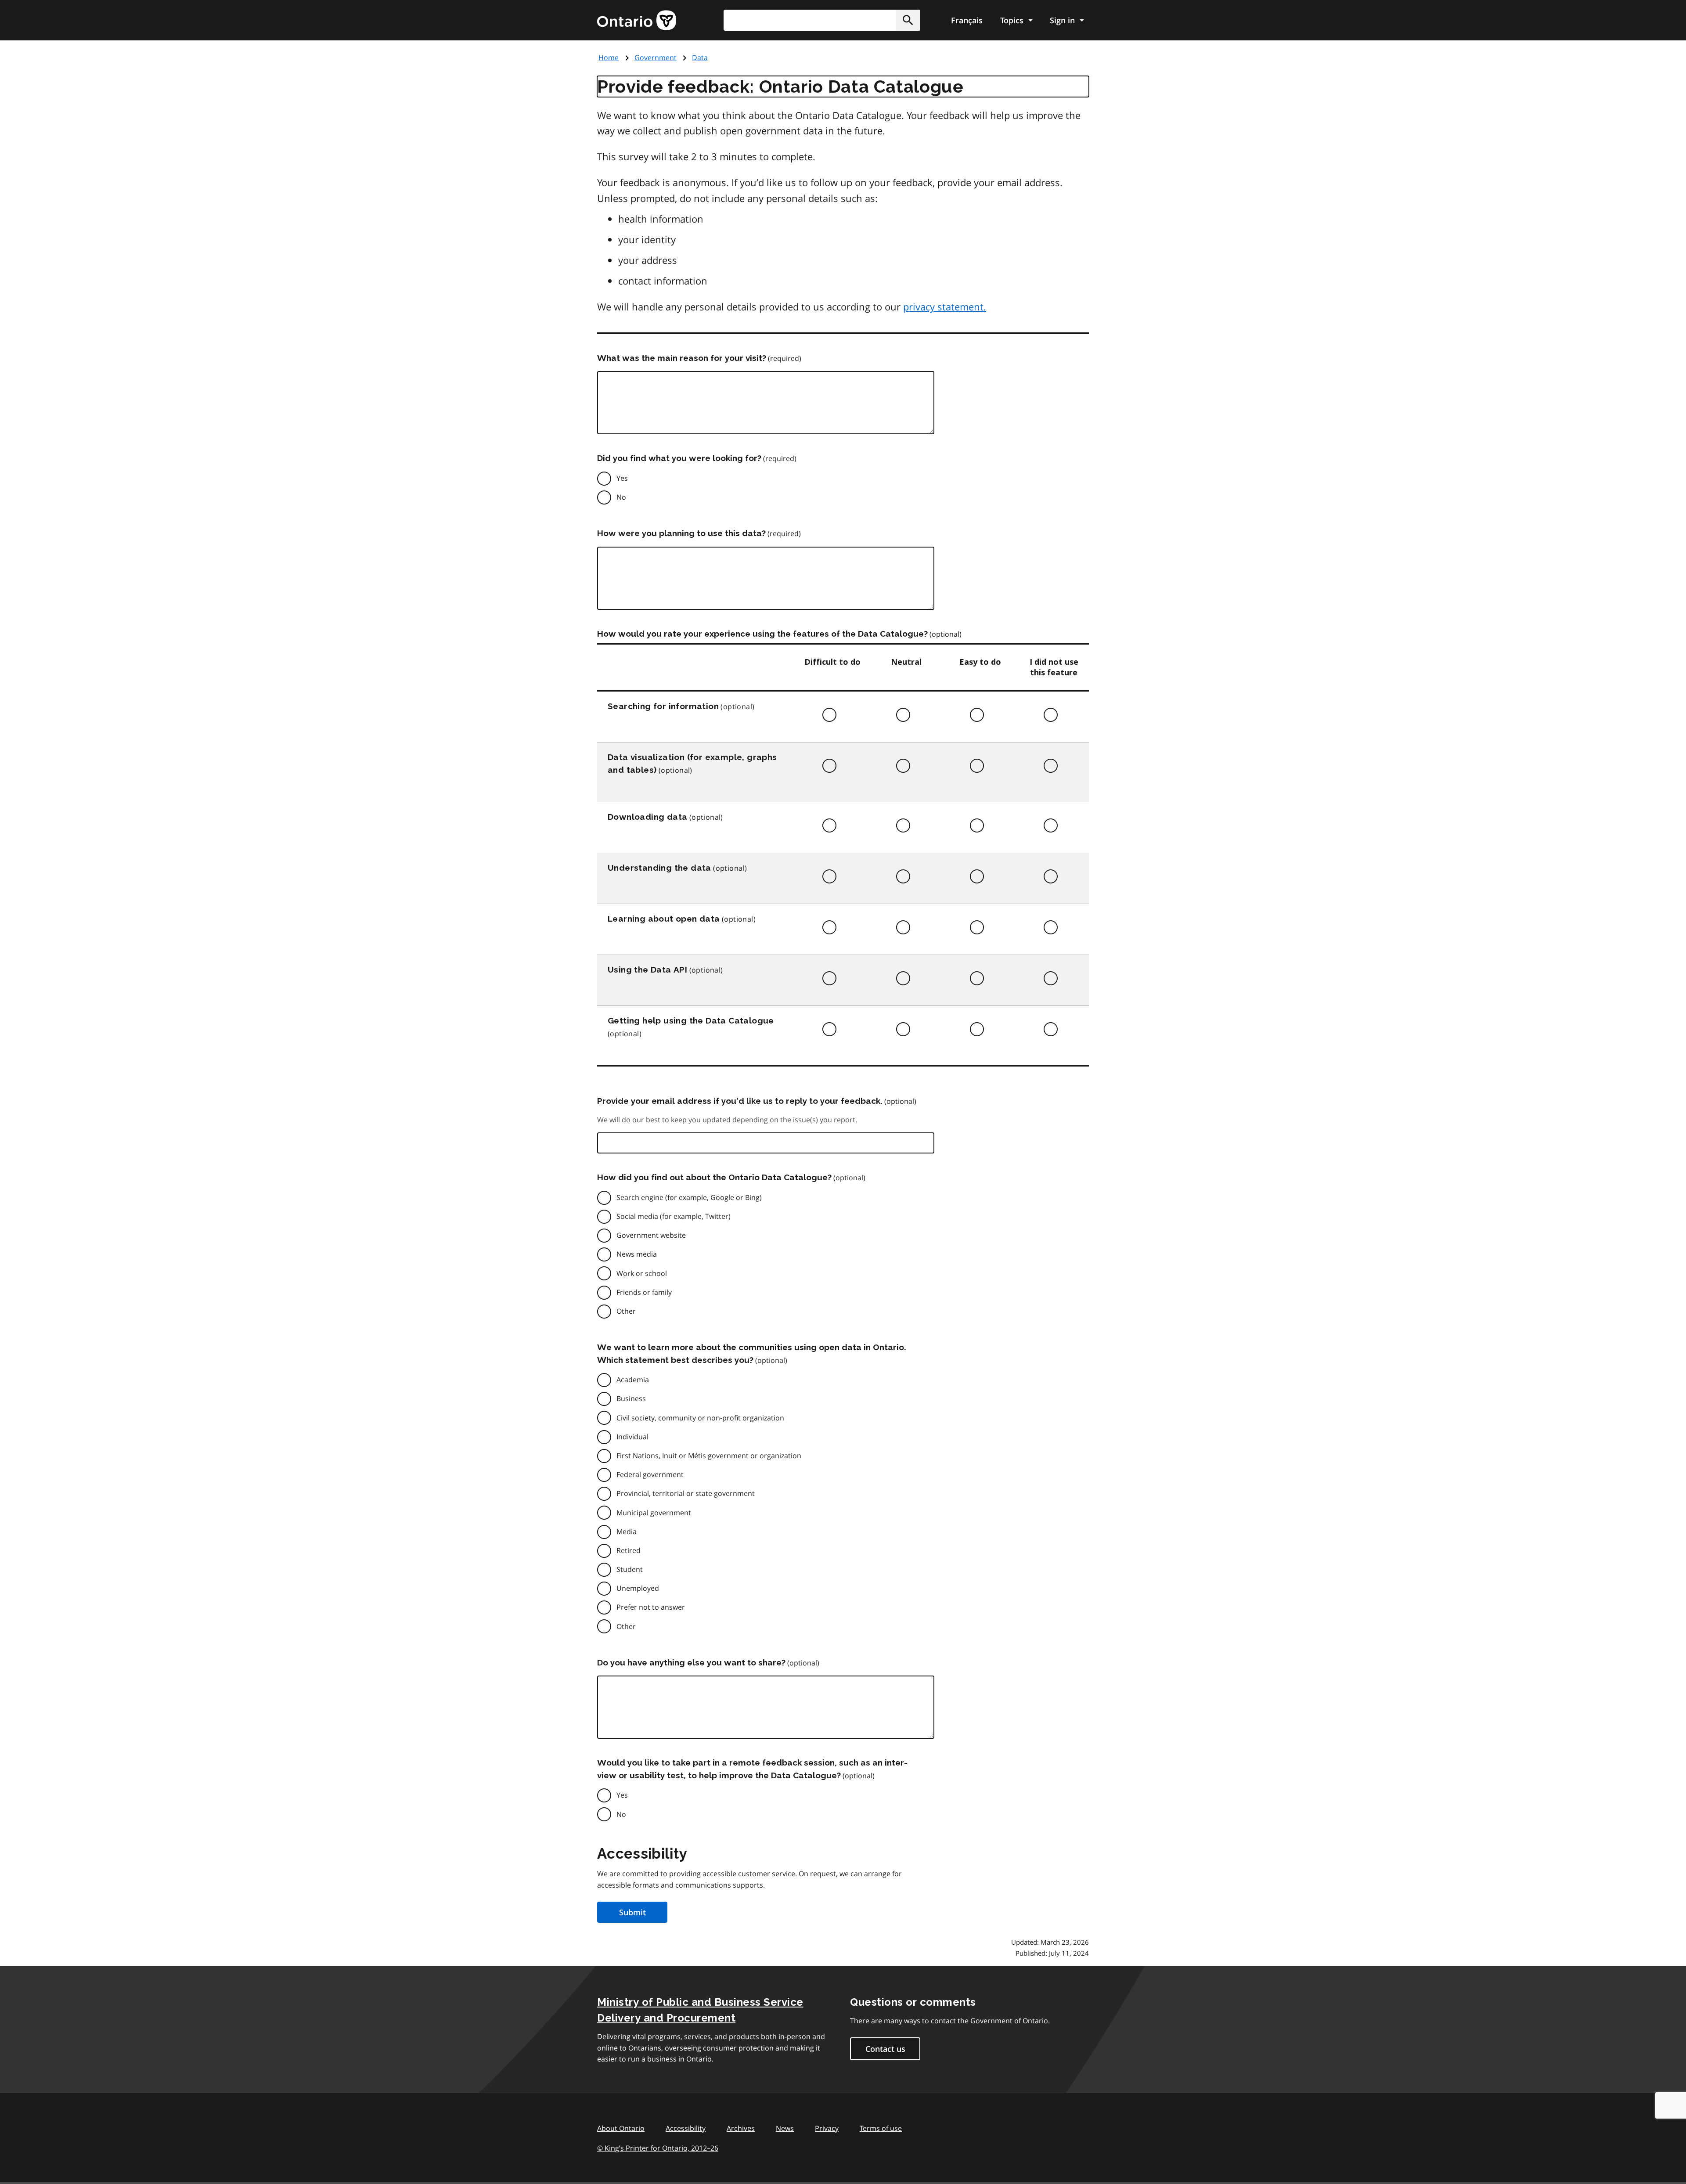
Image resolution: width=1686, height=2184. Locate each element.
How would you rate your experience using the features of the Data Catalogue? (762, 634)
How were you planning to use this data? (681, 533)
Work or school (642, 1273)
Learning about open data (664, 919)
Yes (622, 478)
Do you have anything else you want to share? (691, 1662)
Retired (629, 1550)
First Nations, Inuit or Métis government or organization (709, 1456)
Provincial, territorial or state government (686, 1493)
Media (627, 1532)
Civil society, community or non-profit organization (700, 1418)
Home (609, 58)
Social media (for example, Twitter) (674, 1216)
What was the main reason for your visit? (682, 358)
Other (626, 1311)
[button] (908, 20)
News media (637, 1254)
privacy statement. (945, 306)
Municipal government (654, 1513)
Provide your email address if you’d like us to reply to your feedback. (740, 1101)
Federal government (650, 1474)
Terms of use (881, 2128)
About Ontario (621, 2128)
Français (967, 20)
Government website (651, 1235)
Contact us (885, 2049)
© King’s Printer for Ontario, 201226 (658, 2148)
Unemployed (638, 1588)
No (621, 497)
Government (656, 58)
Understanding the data (659, 868)
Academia (633, 1380)
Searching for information (663, 706)
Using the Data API (647, 969)
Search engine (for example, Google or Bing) (689, 1197)
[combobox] (822, 20)
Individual (632, 1437)
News (785, 2128)
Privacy (827, 2128)
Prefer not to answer (651, 1607)
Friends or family (644, 1292)
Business (631, 1398)
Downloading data (647, 817)
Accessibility (686, 2128)
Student (630, 1569)
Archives (741, 2128)
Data (700, 58)
